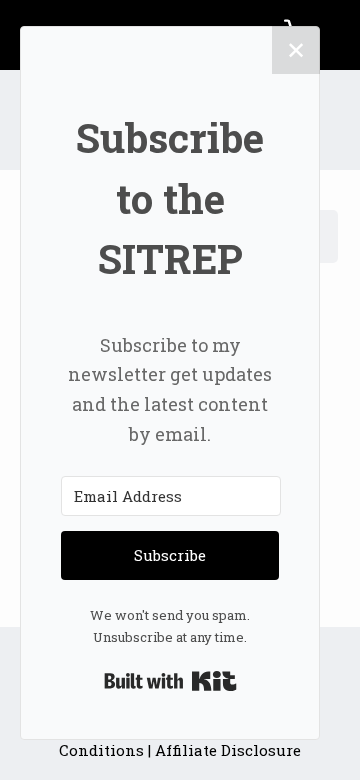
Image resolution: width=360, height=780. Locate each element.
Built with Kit (170, 681)
